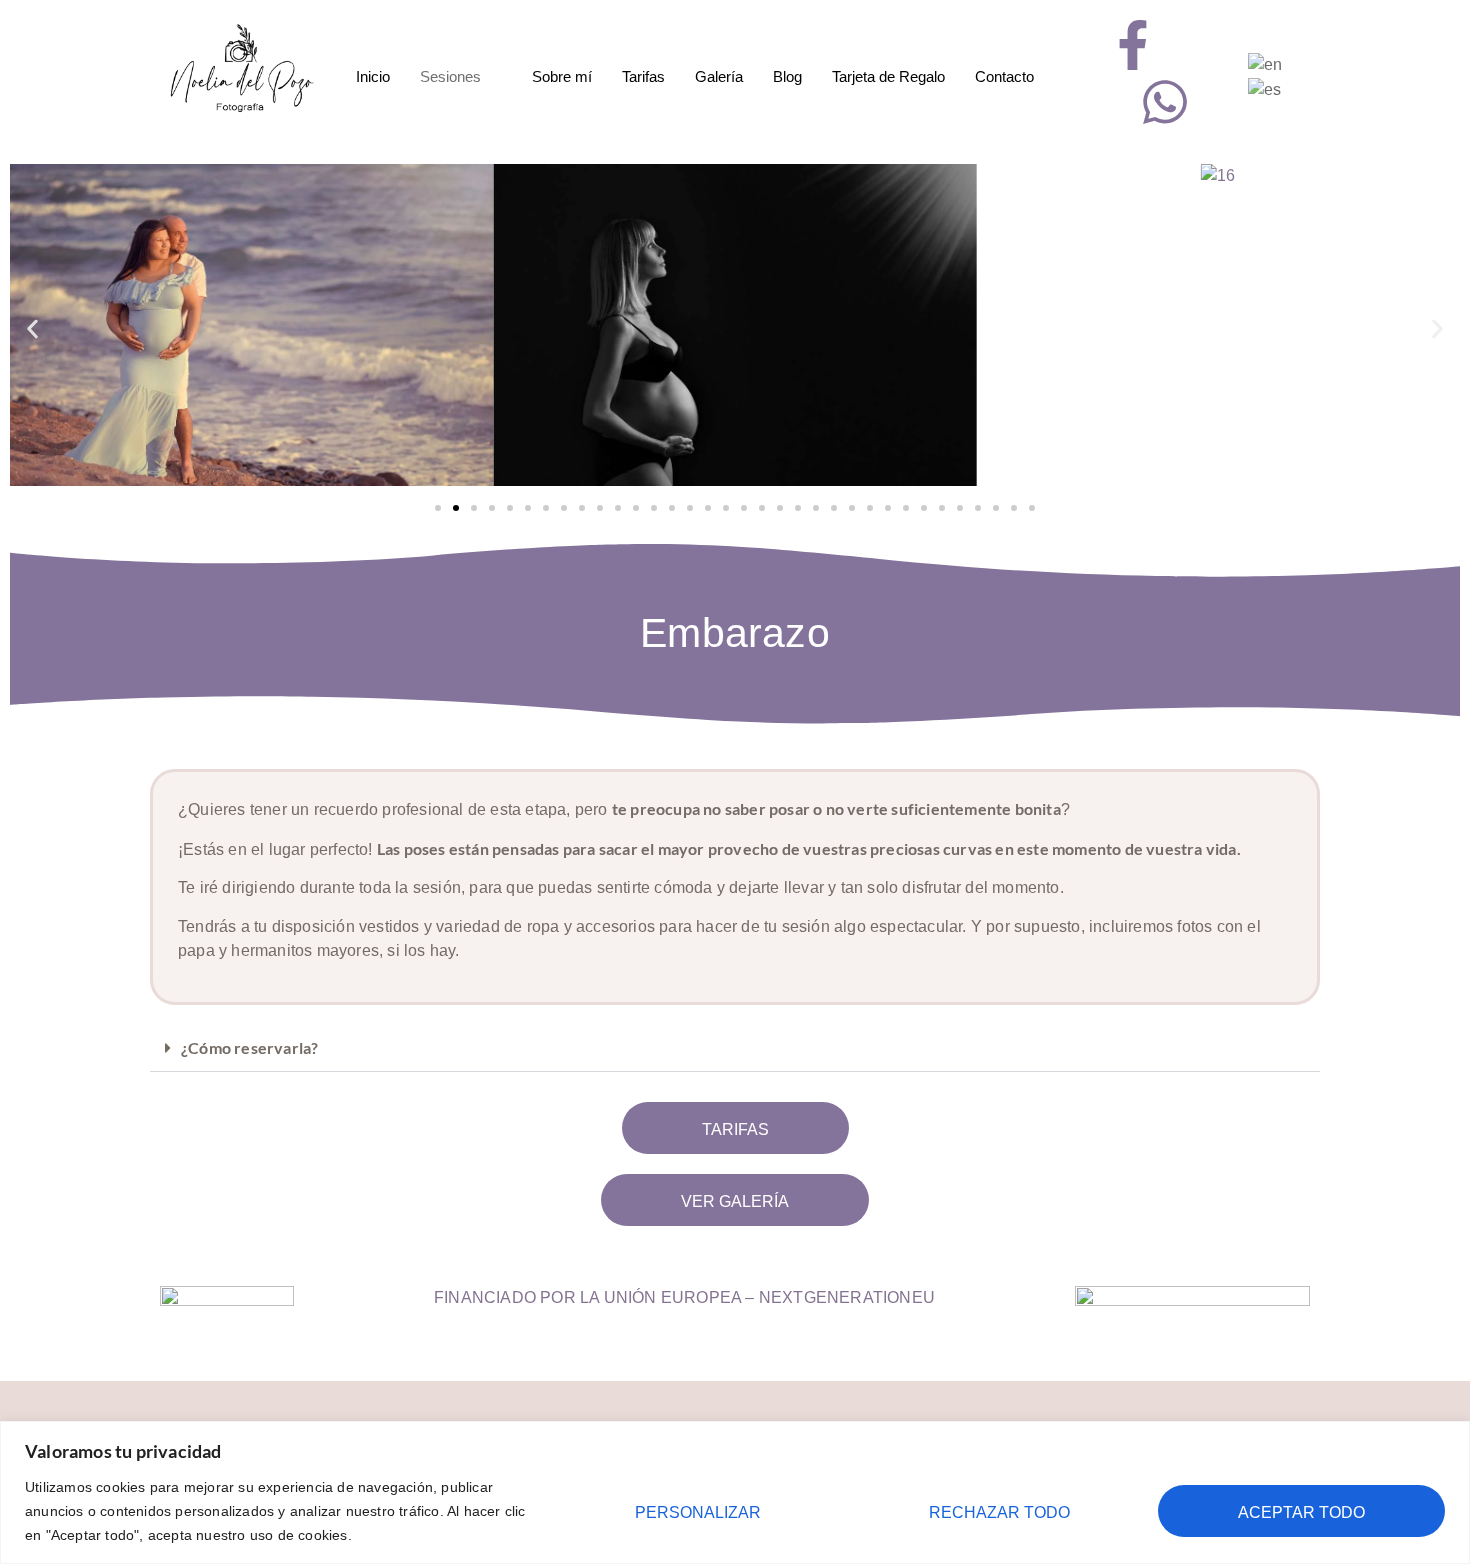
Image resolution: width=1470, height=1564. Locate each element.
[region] (735, 1492)
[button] (32, 328)
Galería (719, 76)
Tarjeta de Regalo (888, 76)
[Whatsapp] (1165, 102)
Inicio (373, 76)
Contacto (1004, 76)
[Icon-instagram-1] (1196, 45)
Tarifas (643, 76)
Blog (787, 76)
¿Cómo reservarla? (249, 1047)
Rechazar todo (999, 1512)
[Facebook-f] (1133, 45)
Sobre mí (562, 76)
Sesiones (450, 76)
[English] (1266, 63)
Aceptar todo (1301, 1512)
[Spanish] (1265, 88)
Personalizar (698, 1512)
